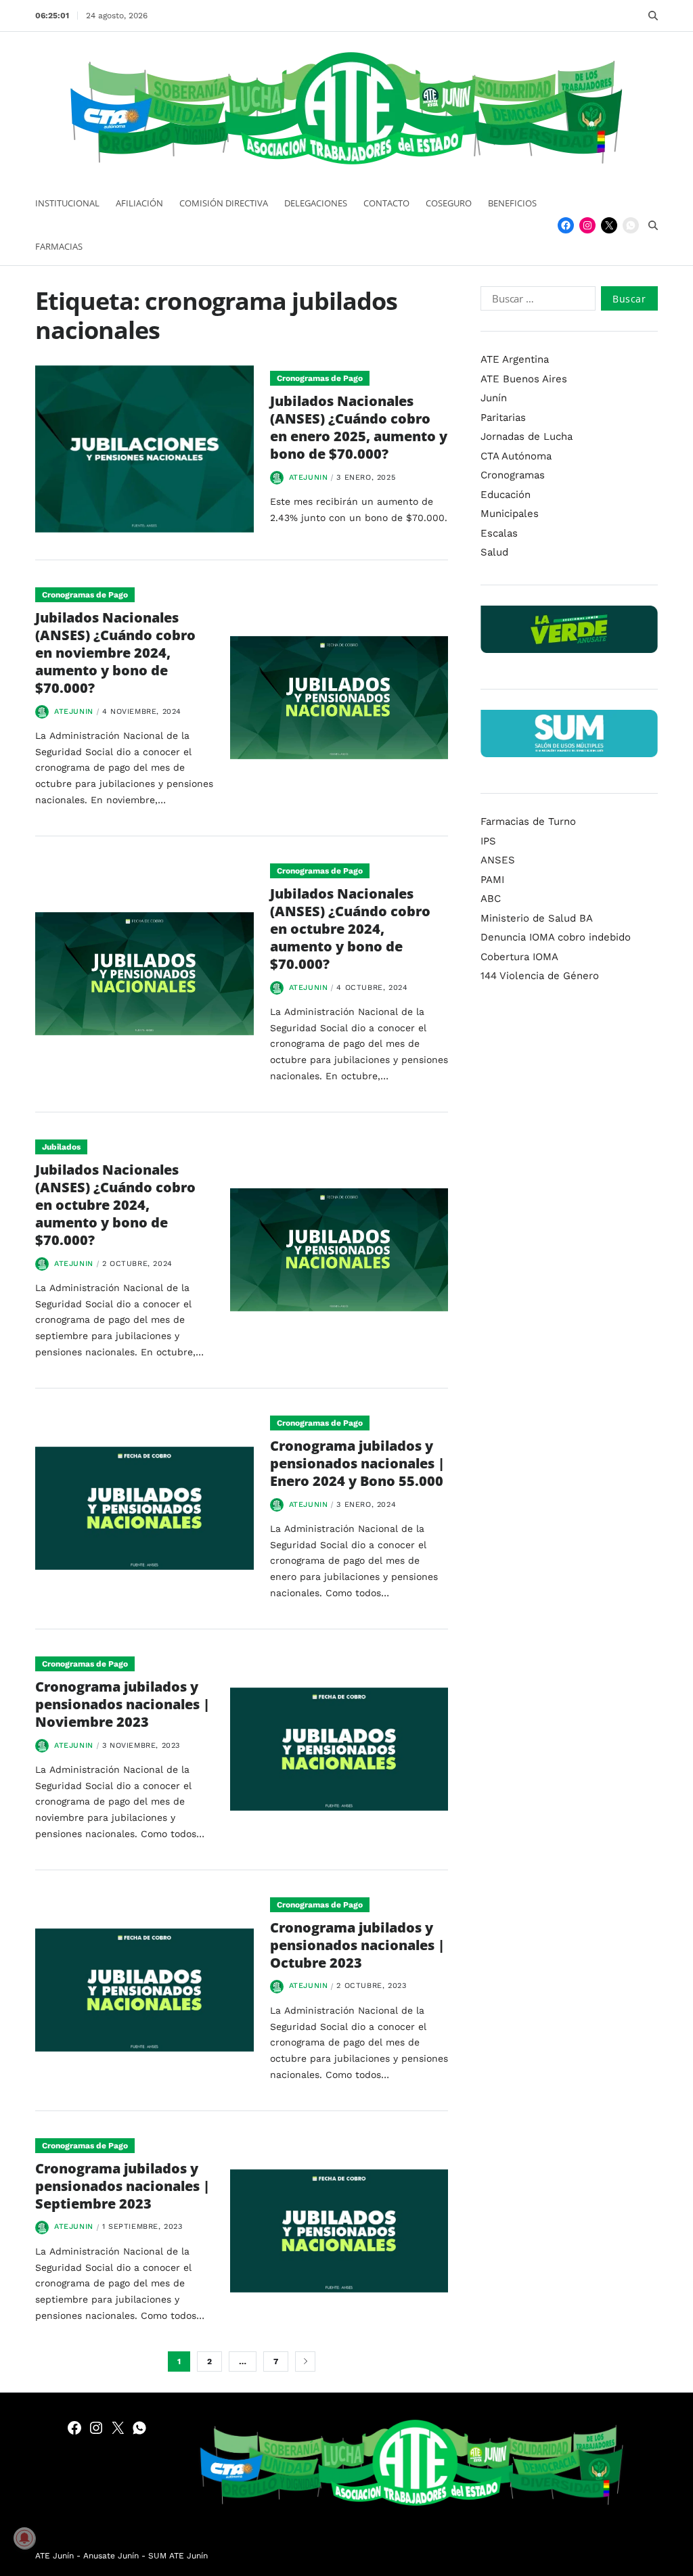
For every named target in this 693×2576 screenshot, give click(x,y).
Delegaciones (316, 203)
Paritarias (503, 417)
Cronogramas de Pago (320, 378)
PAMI (492, 880)
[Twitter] (609, 225)
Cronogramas (513, 475)
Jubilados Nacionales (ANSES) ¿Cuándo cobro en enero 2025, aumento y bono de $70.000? (359, 427)
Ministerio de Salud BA (537, 918)
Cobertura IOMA (519, 957)
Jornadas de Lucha (527, 436)
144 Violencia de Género (540, 976)
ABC (491, 899)
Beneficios (512, 203)
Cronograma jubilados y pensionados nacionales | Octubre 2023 (357, 1945)
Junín (494, 398)
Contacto (386, 203)
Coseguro (449, 203)
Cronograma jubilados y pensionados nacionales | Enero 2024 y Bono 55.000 (357, 1463)
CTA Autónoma (516, 456)
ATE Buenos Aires (524, 379)
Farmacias (59, 246)
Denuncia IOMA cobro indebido (556, 937)
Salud (494, 552)
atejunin (309, 477)
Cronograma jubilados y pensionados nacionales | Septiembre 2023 (122, 2186)
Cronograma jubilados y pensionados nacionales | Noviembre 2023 (122, 1704)
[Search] (653, 16)
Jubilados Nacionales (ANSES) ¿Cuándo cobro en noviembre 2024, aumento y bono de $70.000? (115, 653)
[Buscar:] (535, 301)
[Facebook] (566, 225)
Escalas (499, 533)
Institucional (67, 203)
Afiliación (139, 203)
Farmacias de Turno (528, 821)
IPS (488, 841)
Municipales (510, 514)
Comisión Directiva (224, 203)
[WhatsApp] (631, 225)
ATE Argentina (515, 359)
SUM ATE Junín (178, 2556)
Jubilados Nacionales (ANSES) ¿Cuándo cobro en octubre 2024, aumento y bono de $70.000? (350, 929)
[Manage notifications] (24, 2538)
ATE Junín (54, 2556)
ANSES (498, 860)
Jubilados (61, 1147)
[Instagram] (587, 225)
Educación (506, 495)
